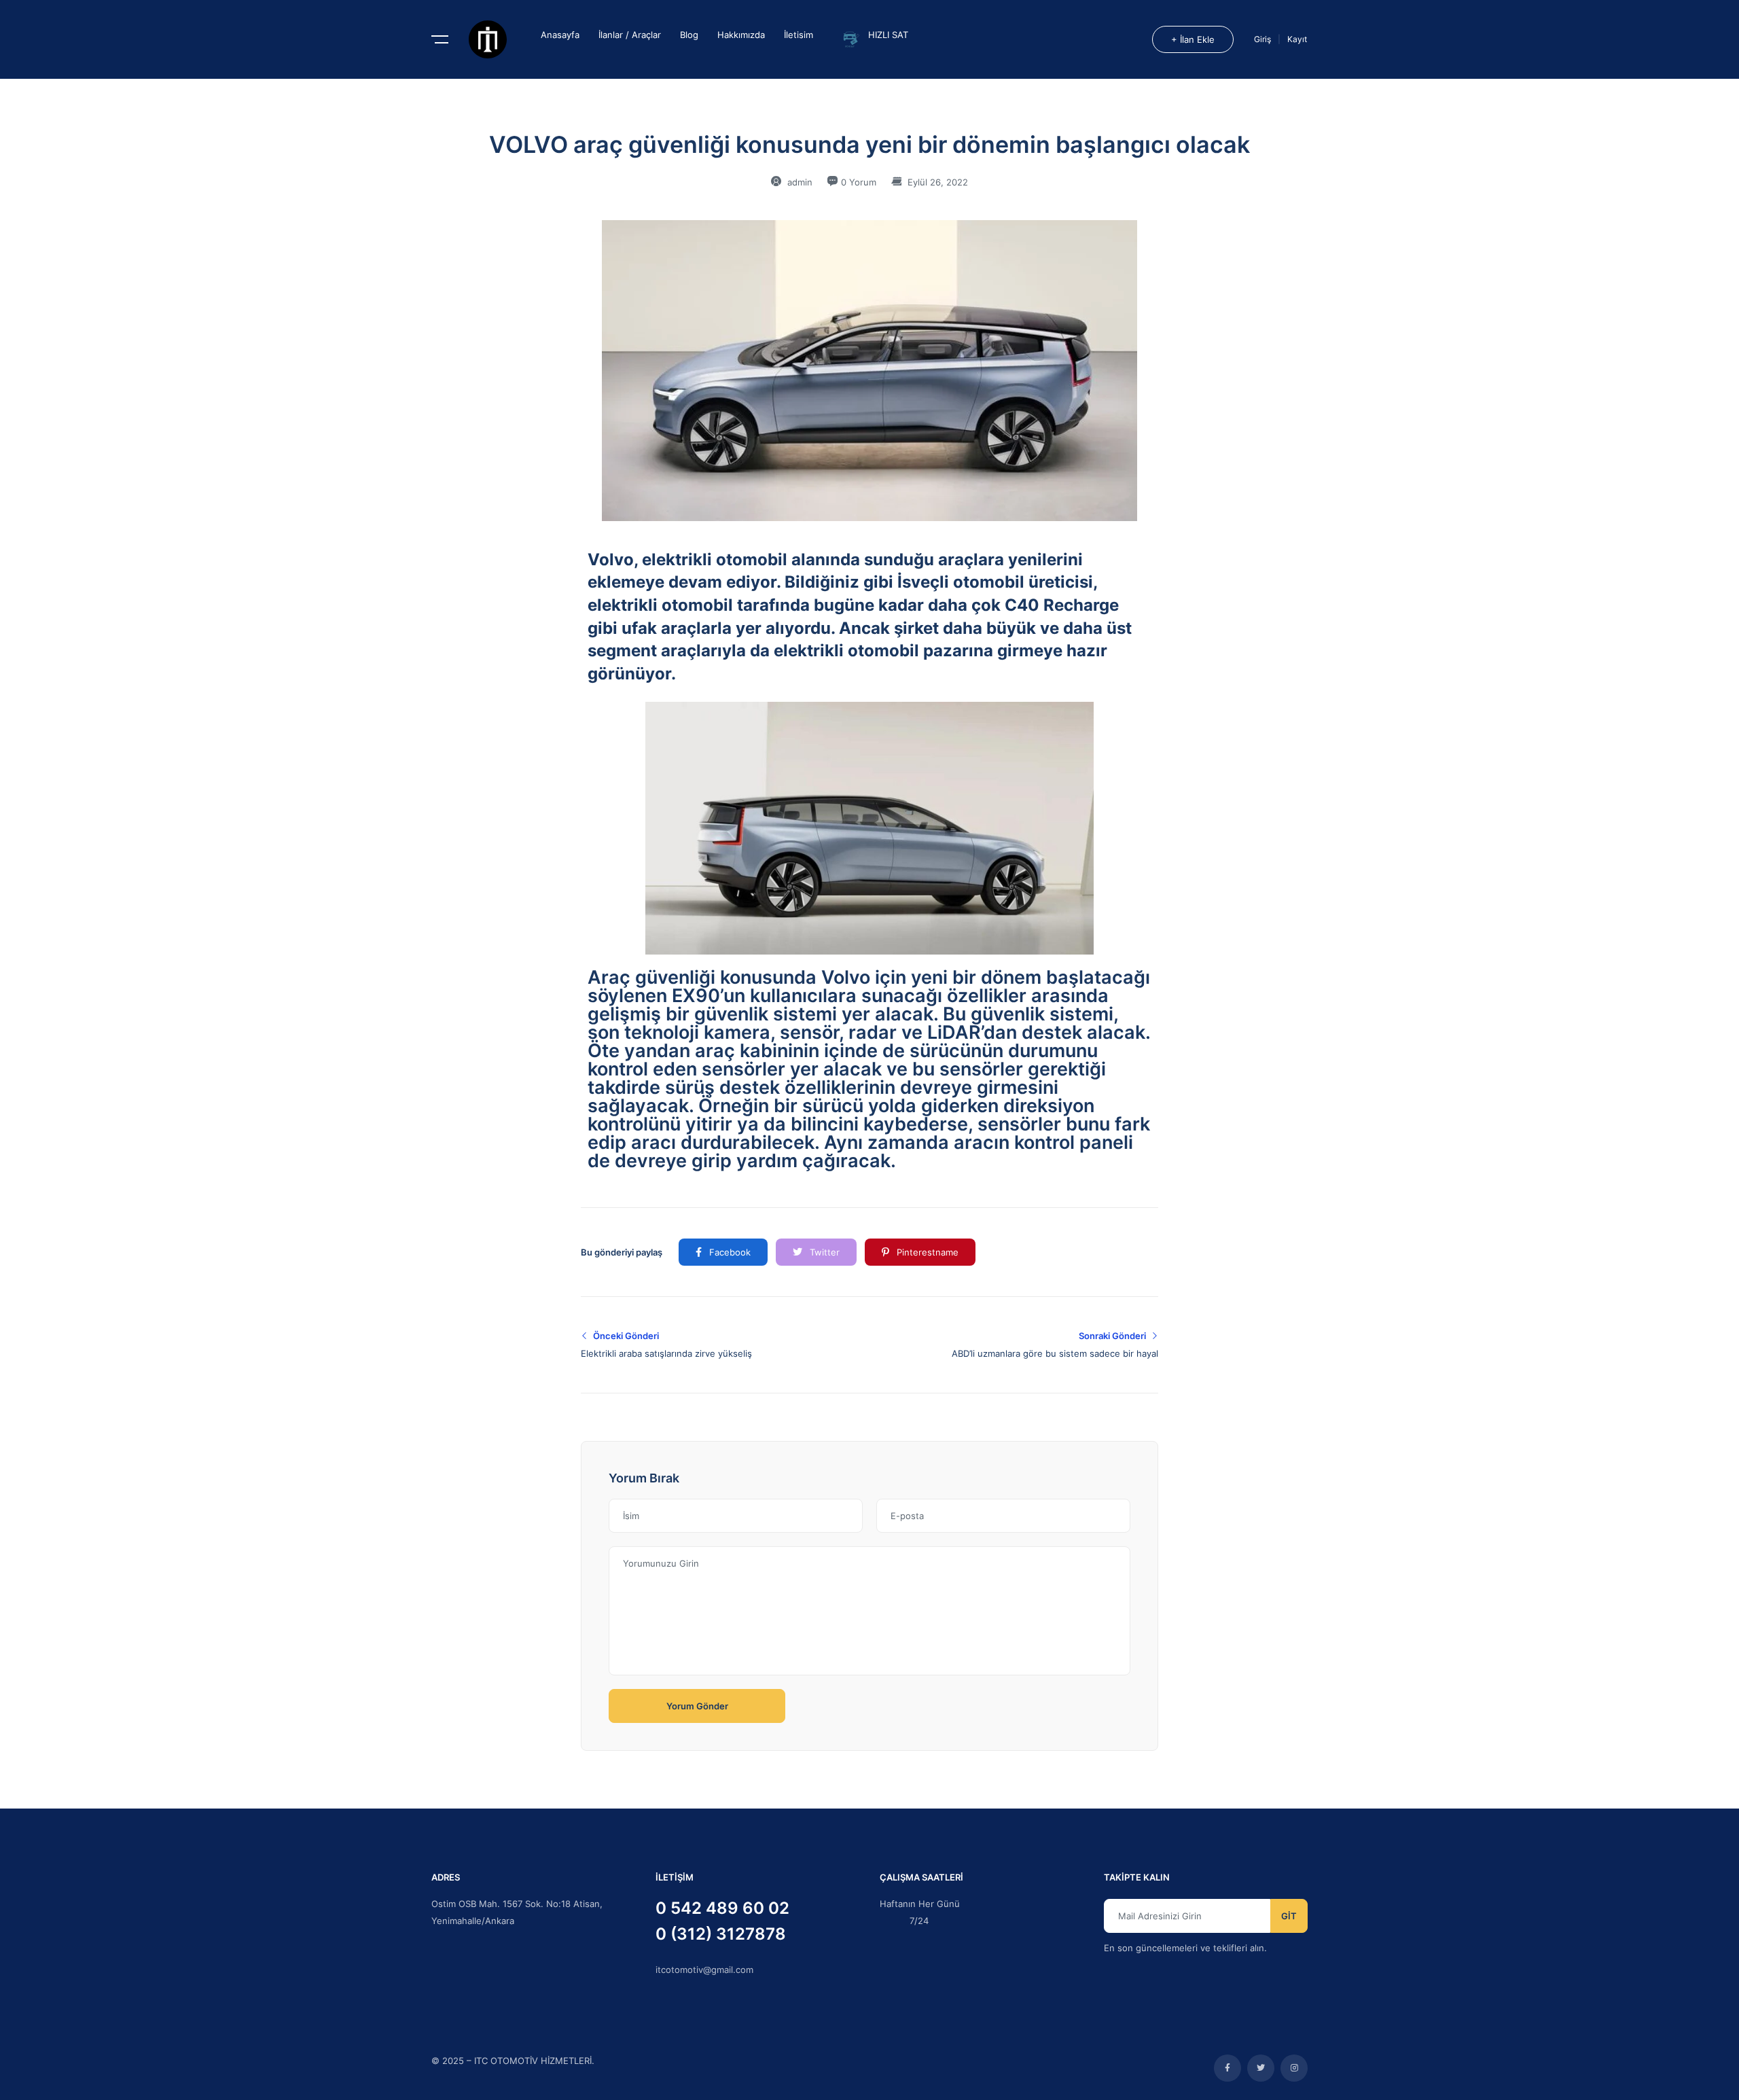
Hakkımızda (741, 35)
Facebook (729, 1252)
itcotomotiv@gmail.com (704, 1970)
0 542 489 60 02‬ (722, 1908)
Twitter (823, 1252)
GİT (1289, 1916)
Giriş (1263, 39)
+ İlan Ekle (1193, 39)
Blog (689, 35)
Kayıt (1297, 39)
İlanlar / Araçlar (630, 35)
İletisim (799, 35)
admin (799, 182)
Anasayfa (560, 35)
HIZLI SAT (888, 35)
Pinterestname (926, 1252)
